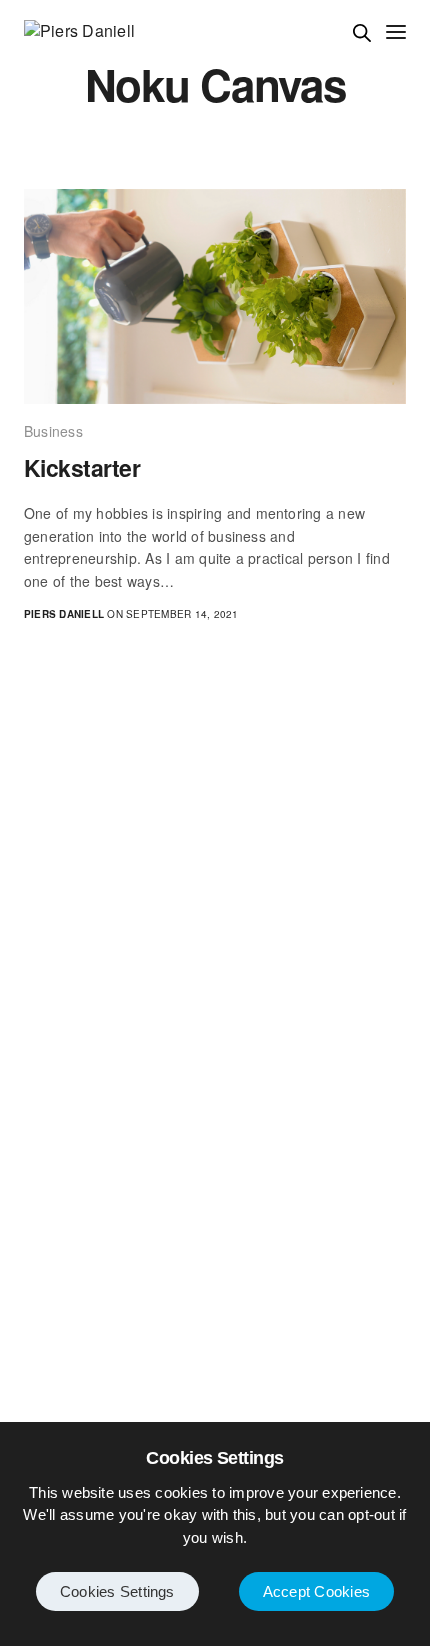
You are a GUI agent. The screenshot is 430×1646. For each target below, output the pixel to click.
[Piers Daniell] (79, 31)
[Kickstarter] (215, 296)
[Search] (362, 33)
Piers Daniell (64, 614)
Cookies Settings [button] (117, 1591)
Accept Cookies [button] (316, 1591)
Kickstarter (82, 468)
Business (53, 431)
